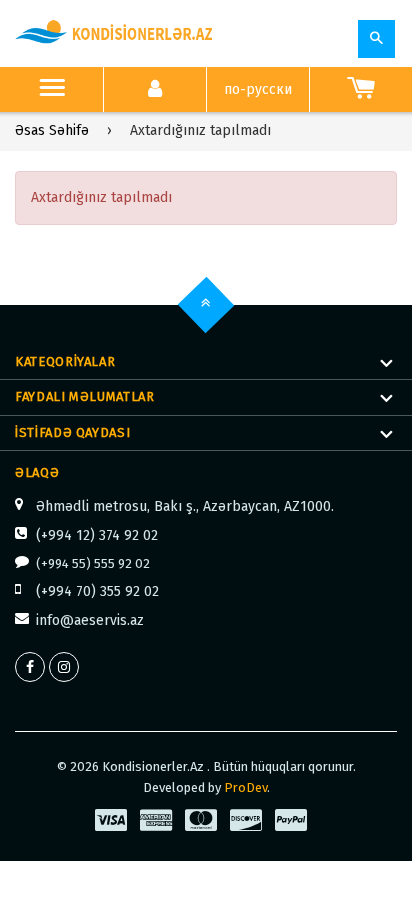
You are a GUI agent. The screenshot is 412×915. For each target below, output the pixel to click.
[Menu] (51, 90)
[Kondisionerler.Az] (115, 33)
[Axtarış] (376, 39)
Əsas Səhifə (52, 130)
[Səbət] (361, 90)
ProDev (245, 787)
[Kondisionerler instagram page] (64, 667)
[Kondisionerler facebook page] (30, 667)
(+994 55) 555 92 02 (93, 563)
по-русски (258, 89)
